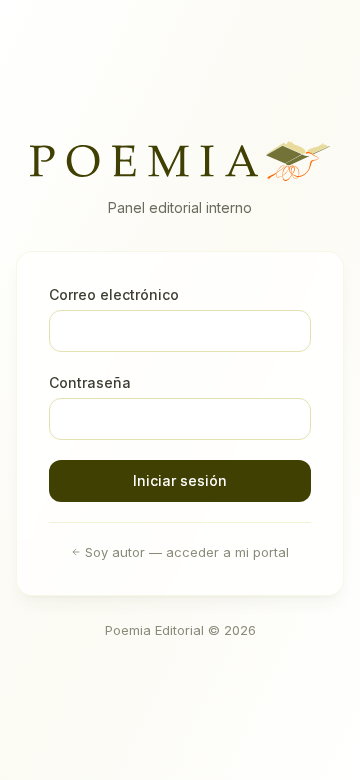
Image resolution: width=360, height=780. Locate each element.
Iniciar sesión (180, 480)
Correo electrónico (114, 294)
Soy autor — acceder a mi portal (187, 552)
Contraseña (90, 382)
